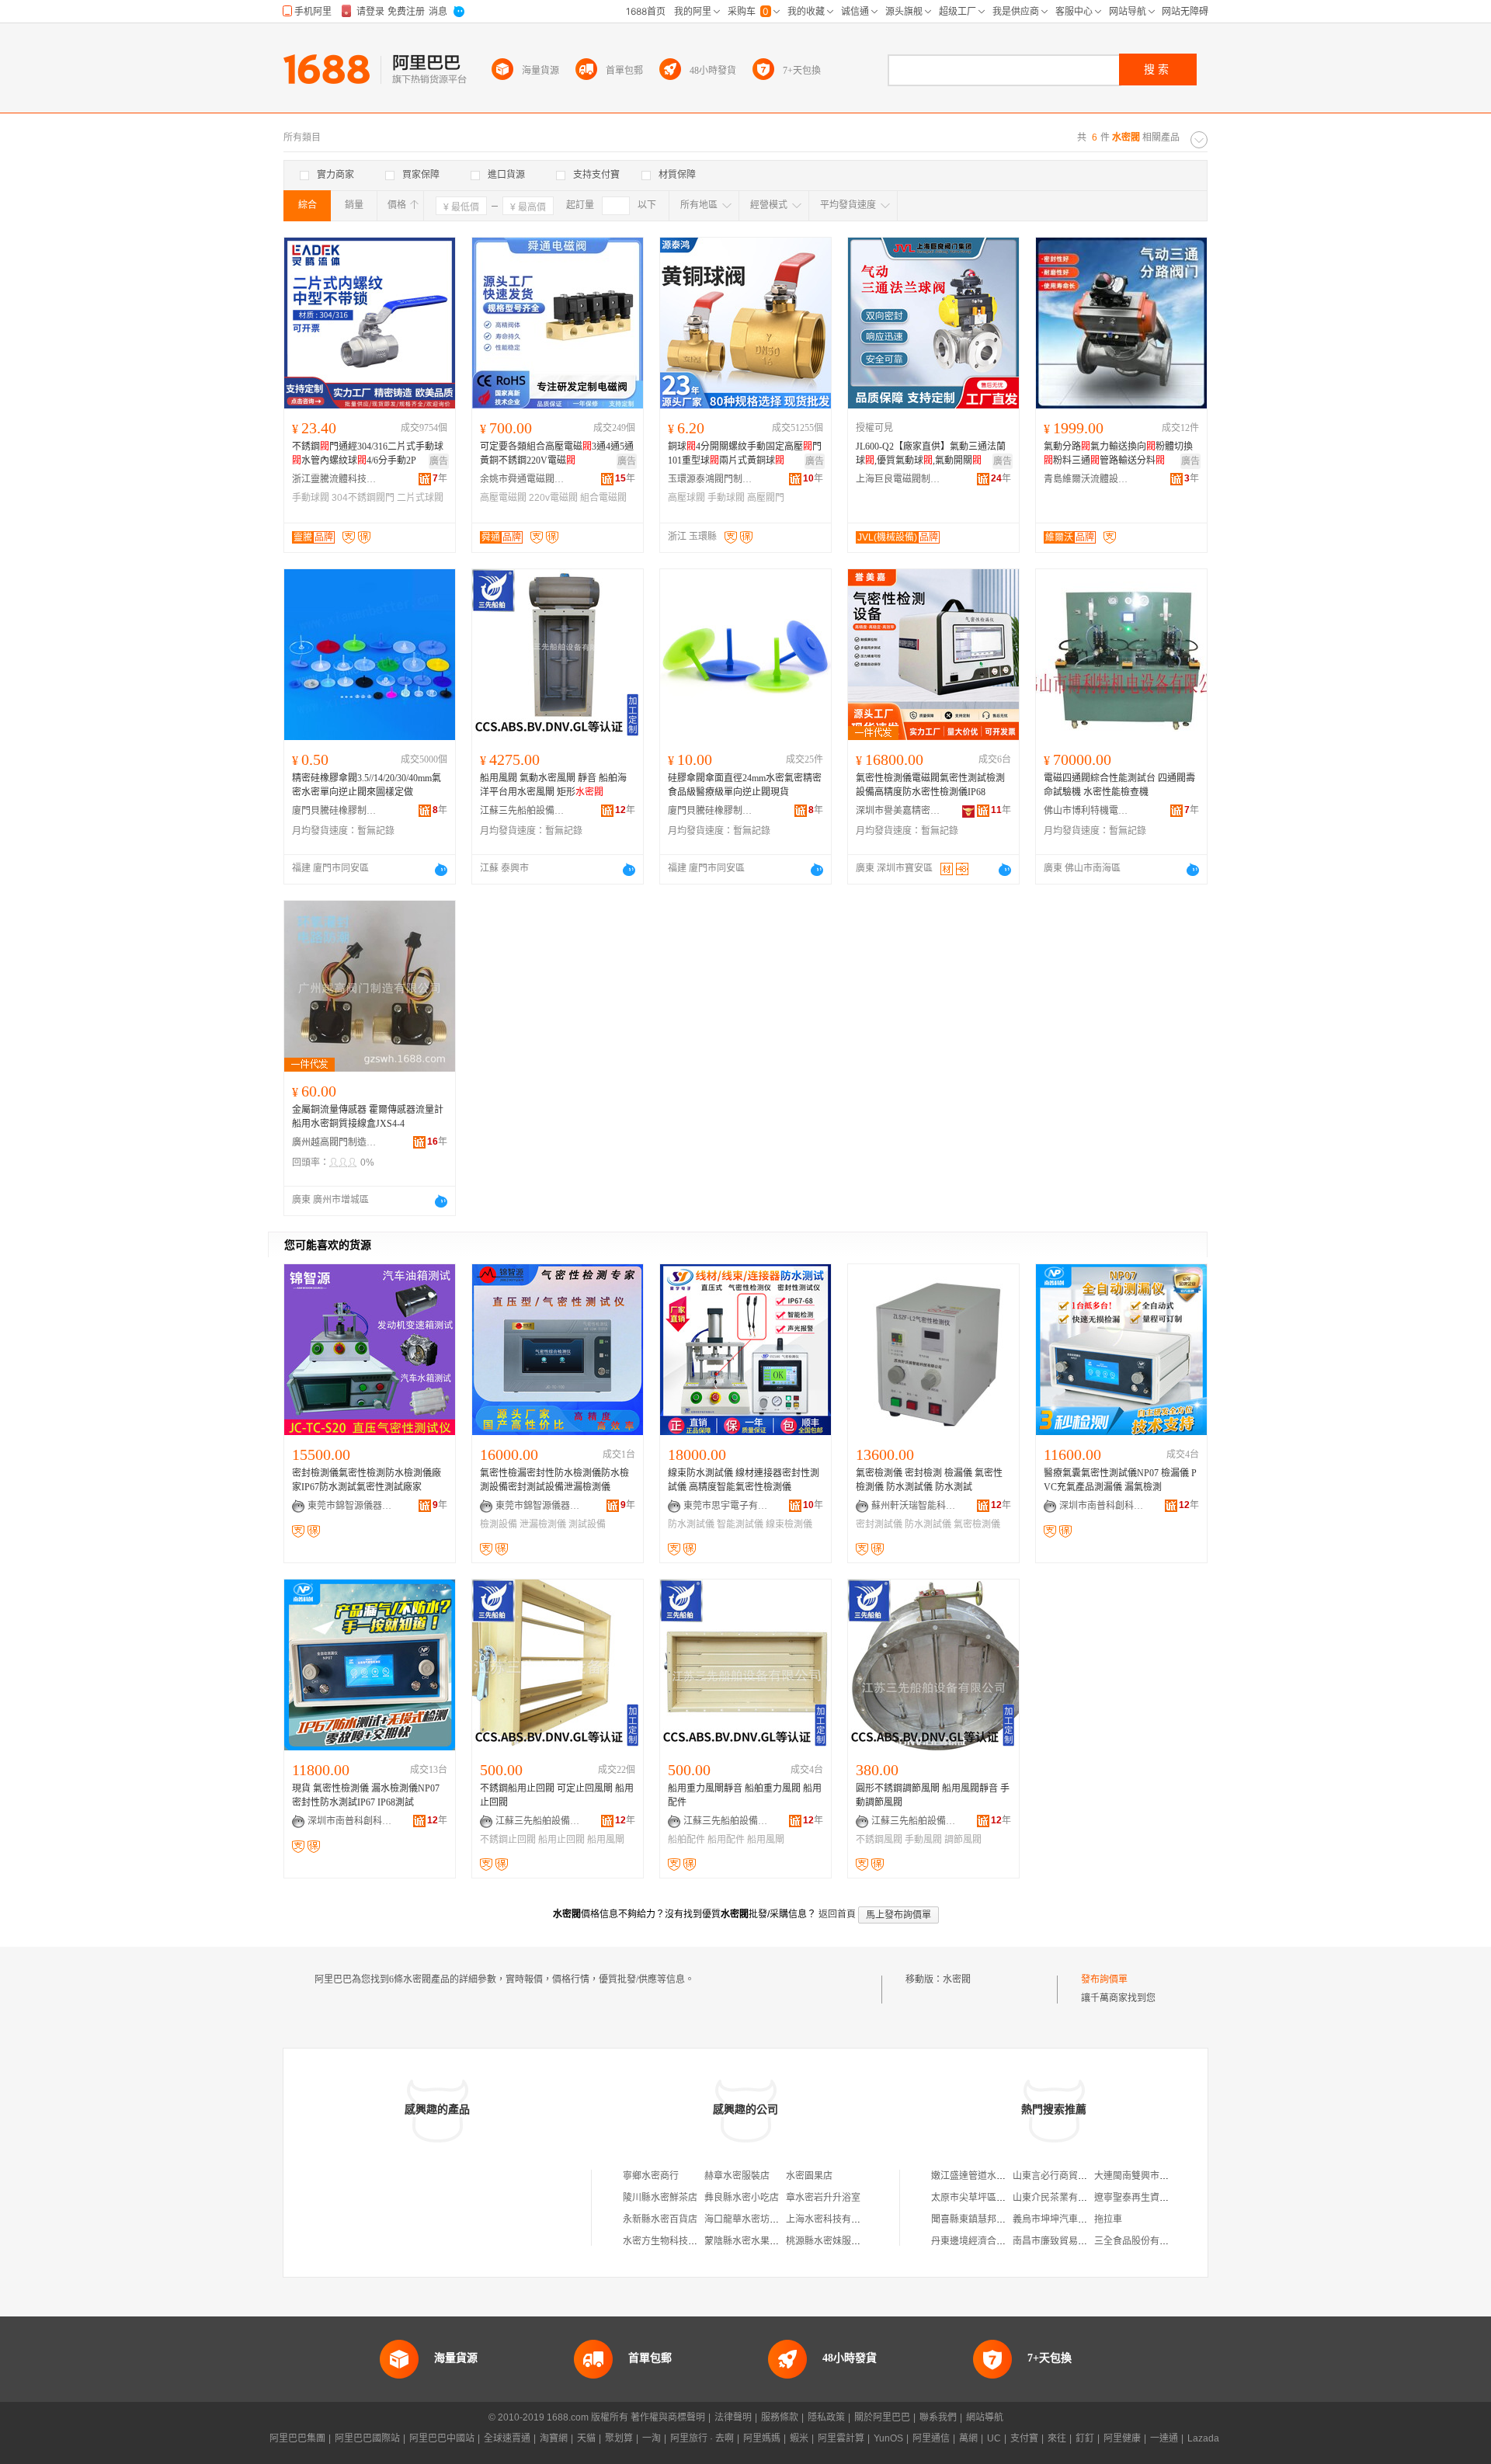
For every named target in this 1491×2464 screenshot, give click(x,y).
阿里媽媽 (762, 2438)
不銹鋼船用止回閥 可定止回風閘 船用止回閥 (557, 1795)
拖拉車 (1108, 2219)
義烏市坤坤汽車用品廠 (1059, 2219)
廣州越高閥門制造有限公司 (335, 1142)
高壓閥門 (766, 498)
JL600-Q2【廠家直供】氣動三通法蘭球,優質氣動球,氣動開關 (931, 454)
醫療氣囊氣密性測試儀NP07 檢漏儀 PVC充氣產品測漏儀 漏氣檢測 (1120, 1480)
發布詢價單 (1104, 1979)
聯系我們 (938, 2417)
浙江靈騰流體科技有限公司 (335, 479)
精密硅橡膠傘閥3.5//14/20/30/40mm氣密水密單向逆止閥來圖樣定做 (367, 785)
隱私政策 (826, 2417)
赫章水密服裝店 (737, 2176)
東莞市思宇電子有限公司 (726, 1506)
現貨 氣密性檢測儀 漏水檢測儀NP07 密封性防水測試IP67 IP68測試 (366, 1795)
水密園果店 (809, 2176)
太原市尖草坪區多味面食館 (987, 2198)
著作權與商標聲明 (668, 2417)
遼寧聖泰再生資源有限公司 (1150, 2198)
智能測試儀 (740, 1524)
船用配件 (726, 1840)
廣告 (439, 461)
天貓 (586, 2438)
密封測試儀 (879, 1524)
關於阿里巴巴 (882, 2417)
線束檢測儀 (789, 1524)
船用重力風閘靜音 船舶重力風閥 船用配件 (745, 1795)
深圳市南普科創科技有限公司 (1102, 1506)
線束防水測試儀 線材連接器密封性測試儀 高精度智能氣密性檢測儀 (744, 1480)
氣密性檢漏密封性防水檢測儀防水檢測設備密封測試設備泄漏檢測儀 (554, 1480)
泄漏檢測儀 (543, 1524)
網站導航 (985, 2417)
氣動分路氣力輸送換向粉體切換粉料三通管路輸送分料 (1118, 454)
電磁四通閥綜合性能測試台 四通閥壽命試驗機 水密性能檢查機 (1119, 785)
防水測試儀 (691, 1524)
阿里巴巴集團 (297, 2438)
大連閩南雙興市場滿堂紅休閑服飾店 (1169, 2176)
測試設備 (587, 1524)
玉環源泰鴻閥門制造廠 (711, 479)
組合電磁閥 (603, 498)
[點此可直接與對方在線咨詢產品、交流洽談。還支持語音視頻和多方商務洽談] (441, 870)
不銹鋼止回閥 (508, 1840)
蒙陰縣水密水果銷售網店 (756, 2241)
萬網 (968, 2438)
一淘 (652, 2438)
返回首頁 (837, 1914)
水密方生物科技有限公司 (674, 2241)
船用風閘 (606, 1840)
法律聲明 (733, 2417)
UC (994, 2438)
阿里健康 (1122, 2438)
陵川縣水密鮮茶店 (660, 2198)
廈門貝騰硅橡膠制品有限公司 (335, 811)
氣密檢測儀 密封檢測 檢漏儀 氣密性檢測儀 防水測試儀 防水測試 (929, 1480)
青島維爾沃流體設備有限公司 (1086, 479)
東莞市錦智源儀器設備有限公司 (350, 1506)
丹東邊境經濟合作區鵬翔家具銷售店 (1006, 2241)
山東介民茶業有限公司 (1059, 2198)
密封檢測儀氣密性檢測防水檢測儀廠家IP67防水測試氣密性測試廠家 (367, 1480)
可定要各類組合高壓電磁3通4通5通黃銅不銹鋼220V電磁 (557, 454)
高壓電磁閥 (503, 498)
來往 (1057, 2438)
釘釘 (1085, 2438)
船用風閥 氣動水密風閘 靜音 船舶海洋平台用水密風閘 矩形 (553, 785)
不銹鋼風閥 (879, 1840)
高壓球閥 (686, 498)
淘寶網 (554, 2438)
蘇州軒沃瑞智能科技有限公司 (914, 1506)
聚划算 (619, 2438)
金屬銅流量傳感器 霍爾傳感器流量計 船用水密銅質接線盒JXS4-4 (368, 1117)
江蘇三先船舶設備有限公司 (523, 811)
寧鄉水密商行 (651, 2176)
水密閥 (957, 1979)
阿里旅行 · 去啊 (702, 2438)
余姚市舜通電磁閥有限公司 (523, 479)
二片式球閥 (420, 498)
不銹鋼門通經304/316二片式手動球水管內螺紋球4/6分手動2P (368, 454)
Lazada (1203, 2438)
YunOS (888, 2438)
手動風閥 (923, 1840)
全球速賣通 (507, 2438)
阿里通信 (931, 2438)
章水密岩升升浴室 (823, 2198)
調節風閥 (963, 1840)
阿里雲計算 (841, 2438)
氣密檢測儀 (977, 1524)
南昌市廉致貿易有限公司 (1064, 2241)
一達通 (1164, 2438)
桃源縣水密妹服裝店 (828, 2241)
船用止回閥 (561, 1840)
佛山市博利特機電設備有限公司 (1086, 811)
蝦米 (799, 2438)
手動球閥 (311, 498)
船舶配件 (686, 1840)
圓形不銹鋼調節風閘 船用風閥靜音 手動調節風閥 (933, 1795)
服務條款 (780, 2417)
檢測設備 (499, 1524)
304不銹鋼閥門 (363, 498)
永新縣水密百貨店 (660, 2219)
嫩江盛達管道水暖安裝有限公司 (996, 2176)
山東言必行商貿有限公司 (1064, 2176)
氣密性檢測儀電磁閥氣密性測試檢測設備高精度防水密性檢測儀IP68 (930, 785)
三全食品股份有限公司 (1141, 2241)
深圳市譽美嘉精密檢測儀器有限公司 (898, 811)
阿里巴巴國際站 (367, 2438)
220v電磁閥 (553, 498)
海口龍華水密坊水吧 (746, 2219)
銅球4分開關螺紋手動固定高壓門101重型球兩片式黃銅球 (745, 454)
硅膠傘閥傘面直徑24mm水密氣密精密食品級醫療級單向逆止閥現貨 (745, 785)
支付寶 (1024, 2438)
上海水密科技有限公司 (832, 2219)
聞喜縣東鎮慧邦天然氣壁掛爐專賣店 (1006, 2219)
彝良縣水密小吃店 (742, 2198)
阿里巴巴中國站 (442, 2438)
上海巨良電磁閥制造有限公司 (898, 479)
